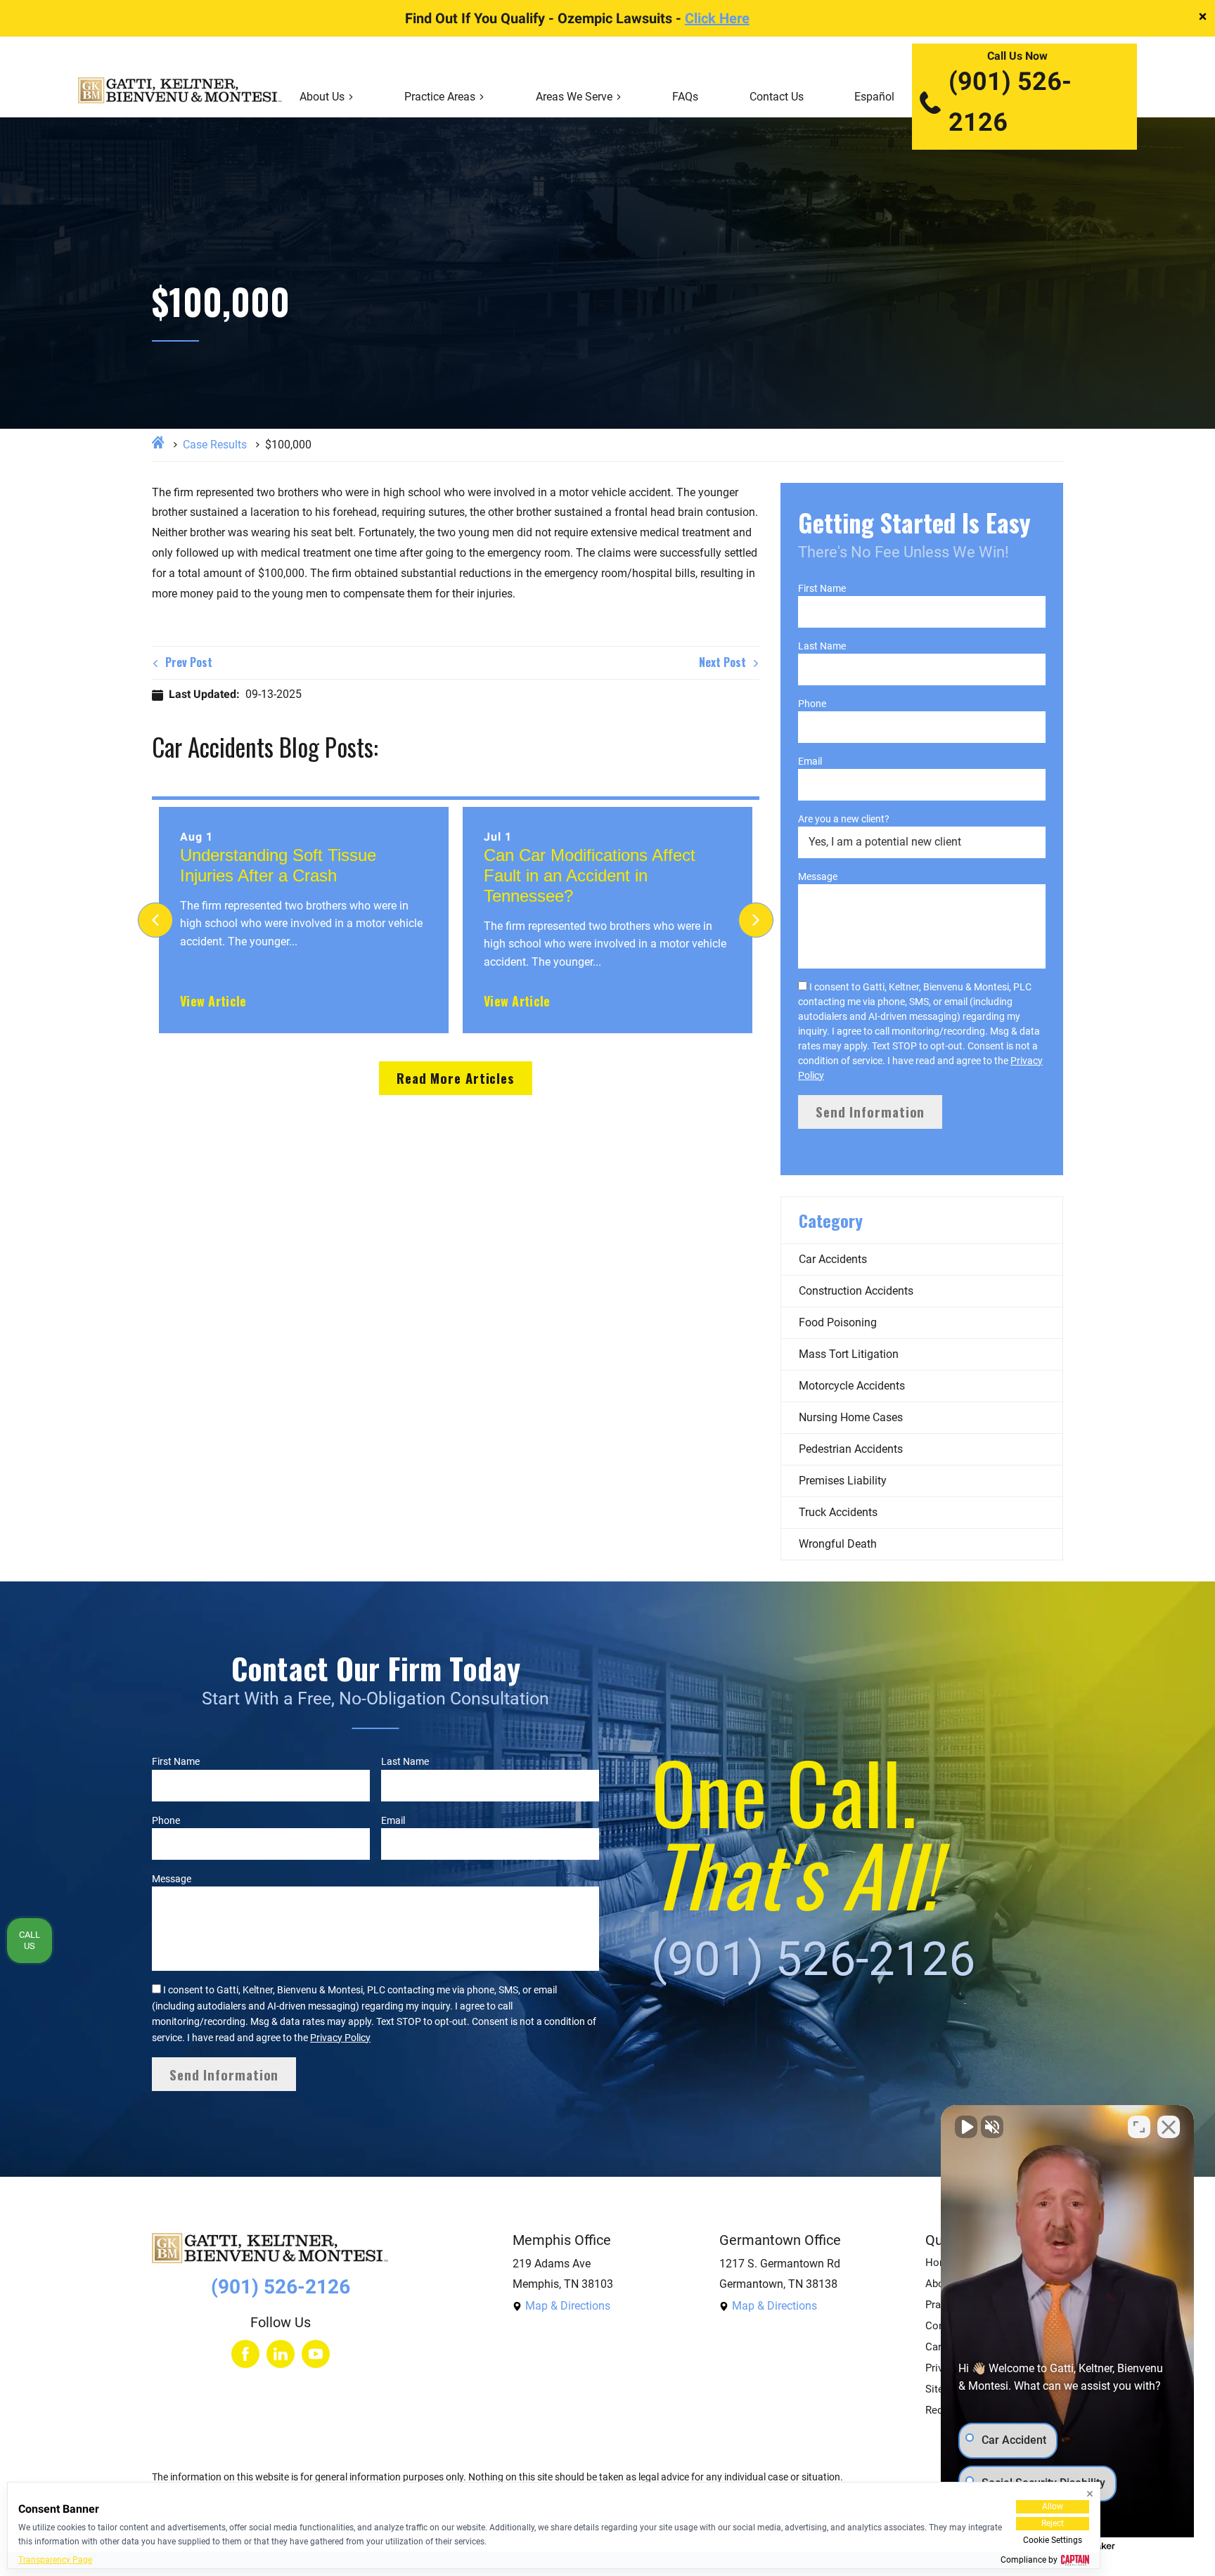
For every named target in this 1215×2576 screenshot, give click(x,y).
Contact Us (777, 97)
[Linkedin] (281, 2354)
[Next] (756, 920)
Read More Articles (456, 1078)
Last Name (822, 646)
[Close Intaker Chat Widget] (1169, 2127)
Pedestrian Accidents (851, 1449)
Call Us (30, 1940)
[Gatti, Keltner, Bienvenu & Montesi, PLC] (180, 97)
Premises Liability (843, 1481)
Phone (812, 704)
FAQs (685, 97)
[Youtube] (316, 2354)
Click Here (717, 18)
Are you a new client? (844, 819)
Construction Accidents (856, 1291)
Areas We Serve (574, 97)
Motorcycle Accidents (852, 1386)
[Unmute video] (966, 2127)
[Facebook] (245, 2354)
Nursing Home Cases (851, 1417)
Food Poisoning (838, 1322)
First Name (822, 588)
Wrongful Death (838, 1544)
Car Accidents (833, 1259)
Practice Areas (440, 97)
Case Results (215, 445)
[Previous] (155, 920)
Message (818, 876)
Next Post (724, 662)
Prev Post (187, 662)
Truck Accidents (838, 1512)
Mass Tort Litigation (849, 1354)
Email (810, 761)
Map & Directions (568, 2306)
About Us (322, 97)
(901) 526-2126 (1010, 102)
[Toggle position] (1139, 2127)
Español (874, 97)
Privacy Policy (340, 2038)
